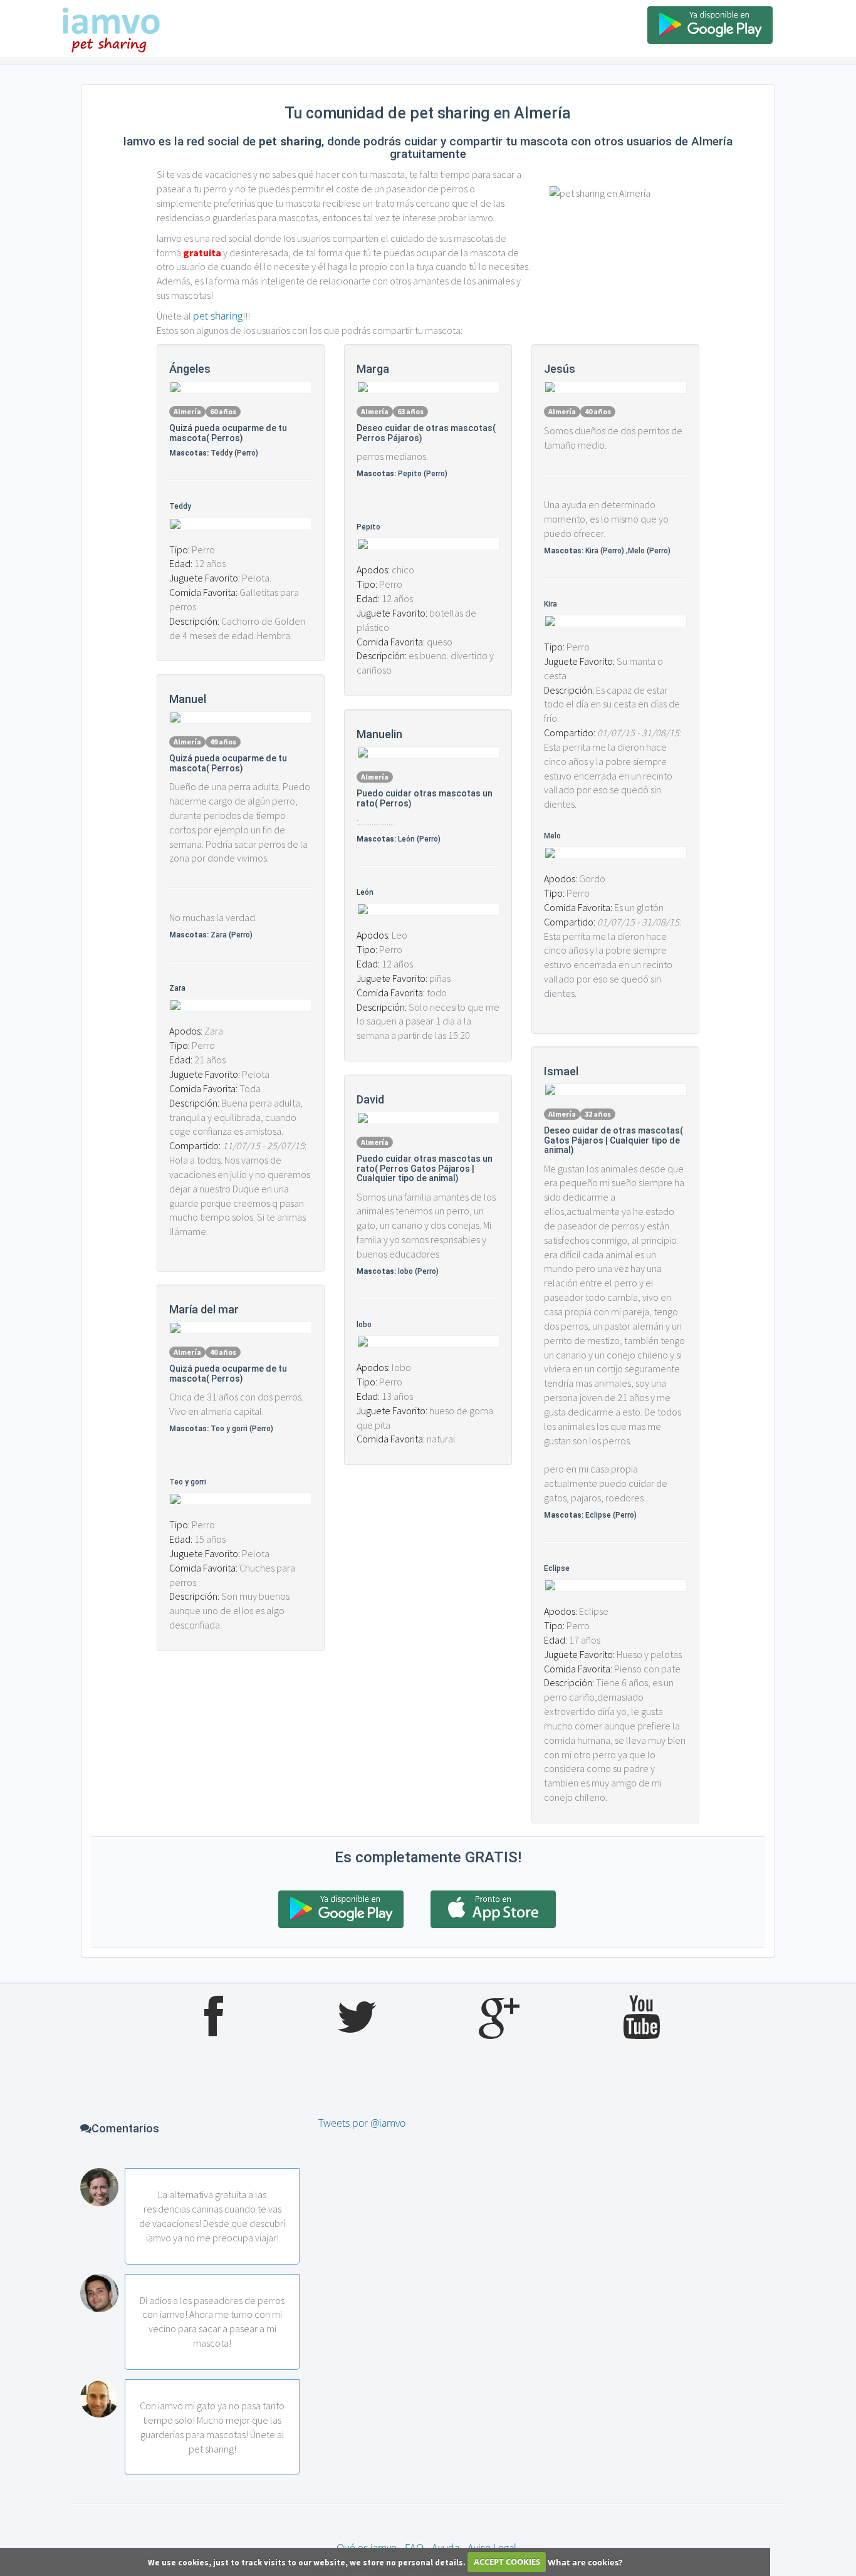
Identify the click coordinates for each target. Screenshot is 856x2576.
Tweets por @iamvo (362, 2123)
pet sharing (218, 316)
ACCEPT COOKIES (507, 2562)
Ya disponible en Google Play (710, 25)
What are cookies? (585, 2562)
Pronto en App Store (493, 1909)
